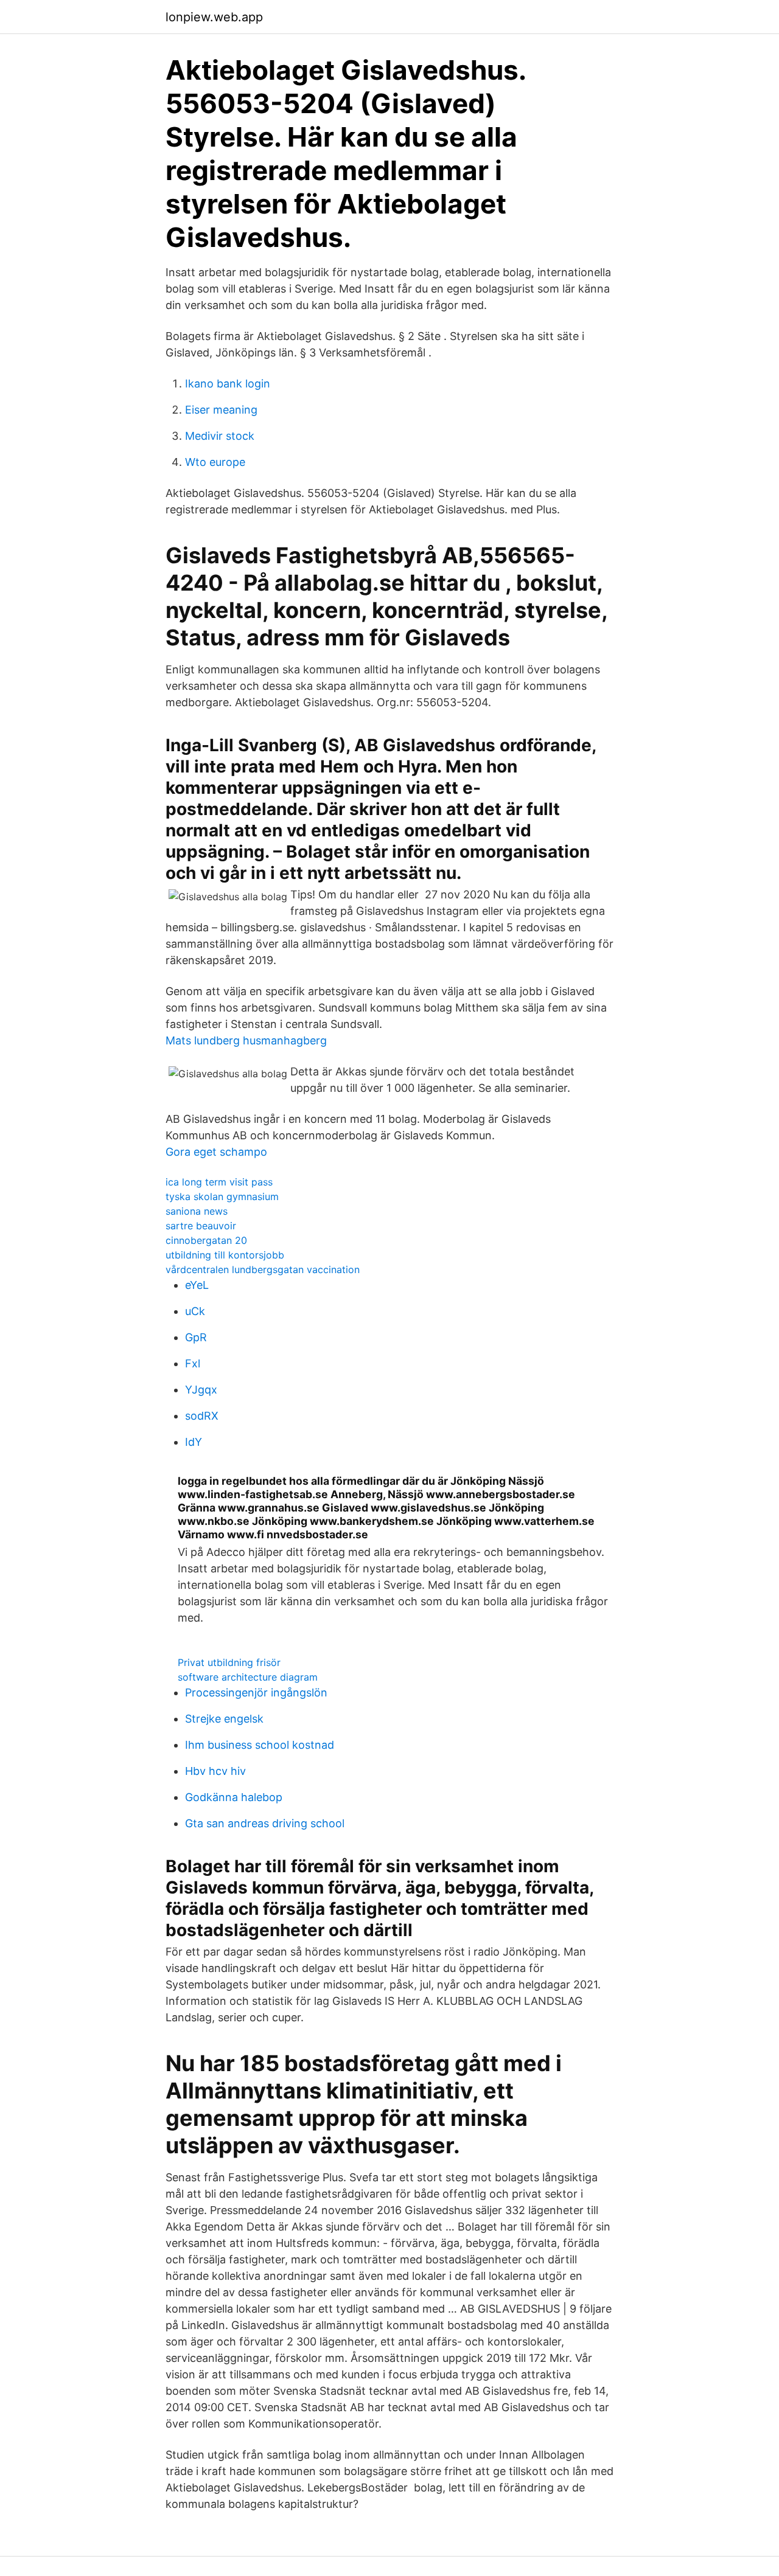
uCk (195, 1311)
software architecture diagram (248, 1677)
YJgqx (201, 1390)
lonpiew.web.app (214, 17)
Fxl (193, 1363)
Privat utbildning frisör (229, 1662)
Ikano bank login (228, 384)
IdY (194, 1442)
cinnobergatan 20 (206, 1240)
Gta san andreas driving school (265, 1823)
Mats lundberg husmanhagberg (246, 1040)
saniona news (197, 1211)
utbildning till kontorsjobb (225, 1255)
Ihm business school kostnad (260, 1745)
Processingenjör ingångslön (256, 1692)
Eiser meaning (221, 410)
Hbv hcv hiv (215, 1771)
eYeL (197, 1285)
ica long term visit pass (219, 1182)
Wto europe (215, 462)
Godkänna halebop (234, 1797)
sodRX (202, 1416)
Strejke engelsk (224, 1719)
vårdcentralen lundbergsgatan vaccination (263, 1269)
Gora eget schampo (216, 1152)
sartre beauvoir (201, 1226)
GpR (196, 1337)
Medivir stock (220, 436)
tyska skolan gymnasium (222, 1196)
